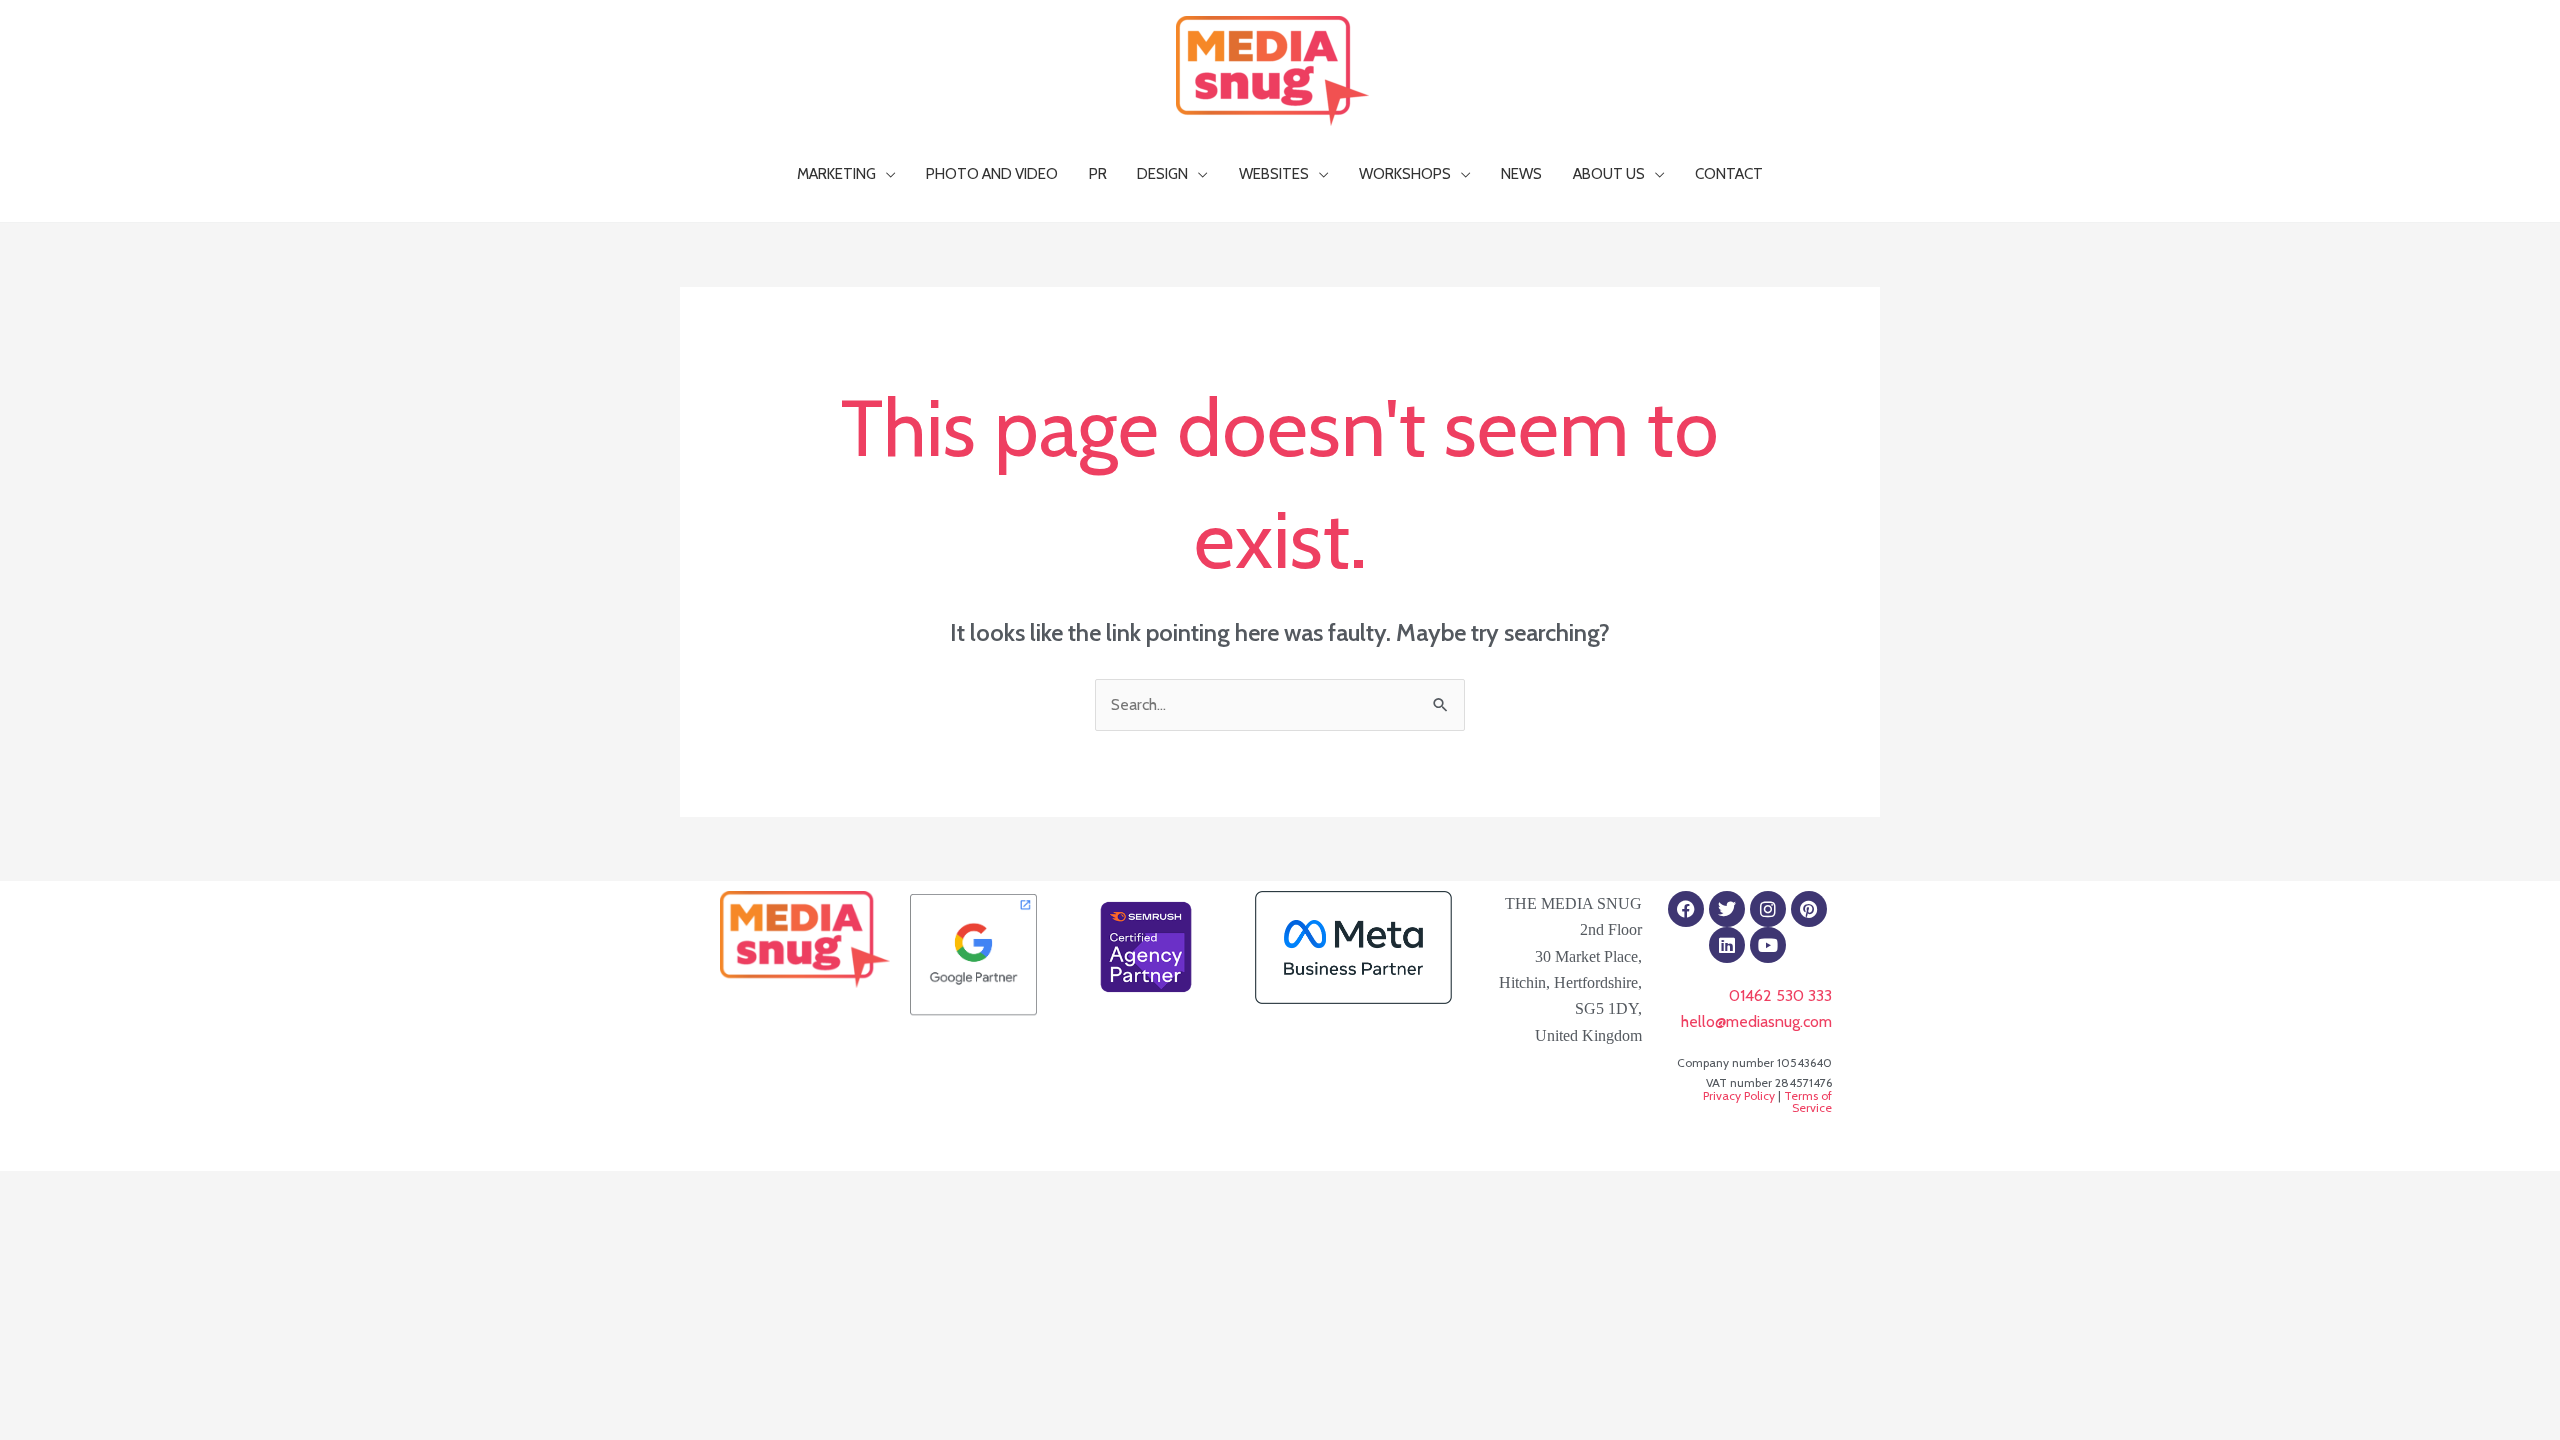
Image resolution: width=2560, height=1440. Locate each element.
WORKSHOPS (1405, 173)
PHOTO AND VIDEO (992, 173)
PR (1098, 173)
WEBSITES (1274, 173)
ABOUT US (1609, 173)
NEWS (1521, 173)
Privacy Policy (1739, 1095)
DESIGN (1162, 173)
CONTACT (1729, 173)
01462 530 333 (1780, 995)
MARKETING (836, 173)
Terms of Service (1808, 1101)
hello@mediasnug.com (1756, 1021)
